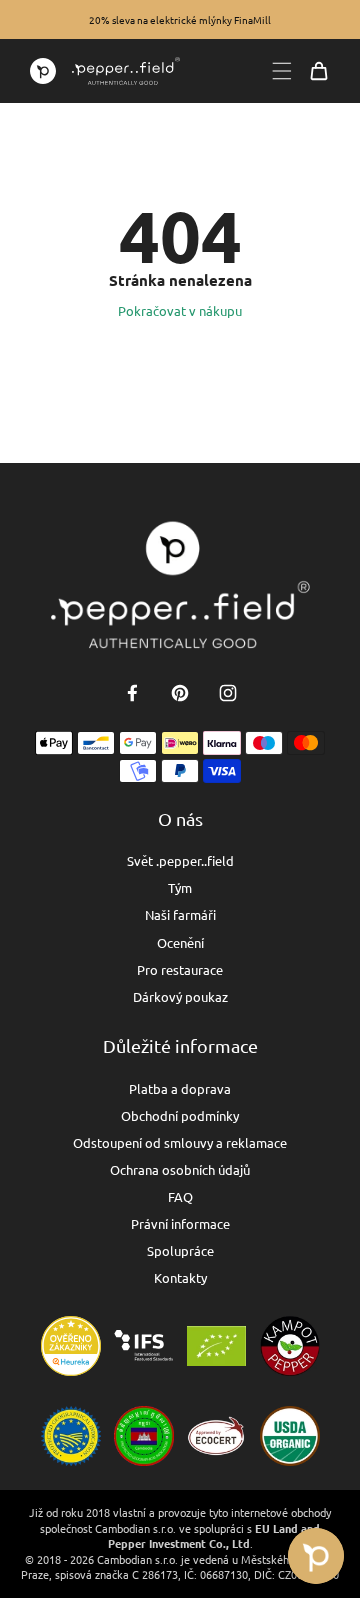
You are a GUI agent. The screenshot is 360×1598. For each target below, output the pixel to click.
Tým (180, 887)
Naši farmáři (180, 914)
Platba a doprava (180, 1088)
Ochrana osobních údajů (180, 1169)
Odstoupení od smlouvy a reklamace (180, 1142)
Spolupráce (180, 1250)
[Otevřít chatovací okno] (316, 1556)
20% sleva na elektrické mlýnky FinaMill (180, 19)
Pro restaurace (180, 969)
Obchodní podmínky (180, 1115)
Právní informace (180, 1223)
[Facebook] (132, 693)
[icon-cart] (319, 71)
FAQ (180, 1196)
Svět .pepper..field (180, 860)
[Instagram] (228, 693)
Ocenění (180, 942)
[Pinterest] (180, 693)
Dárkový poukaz (180, 996)
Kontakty (180, 1277)
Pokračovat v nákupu (180, 310)
